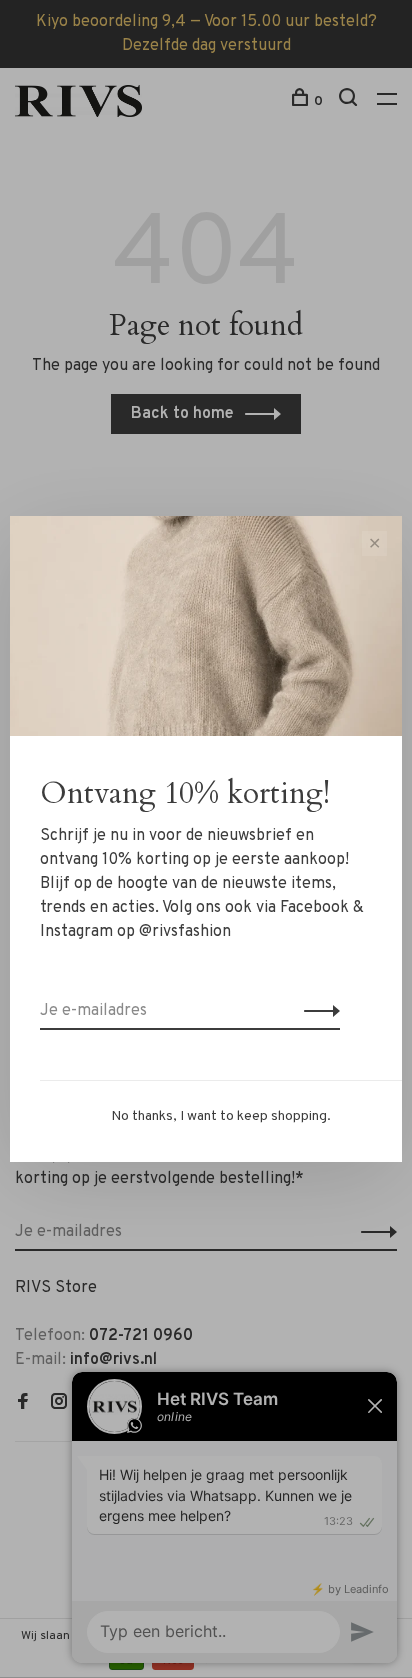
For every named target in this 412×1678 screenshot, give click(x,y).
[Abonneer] (316, 1011)
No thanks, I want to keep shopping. (221, 1116)
